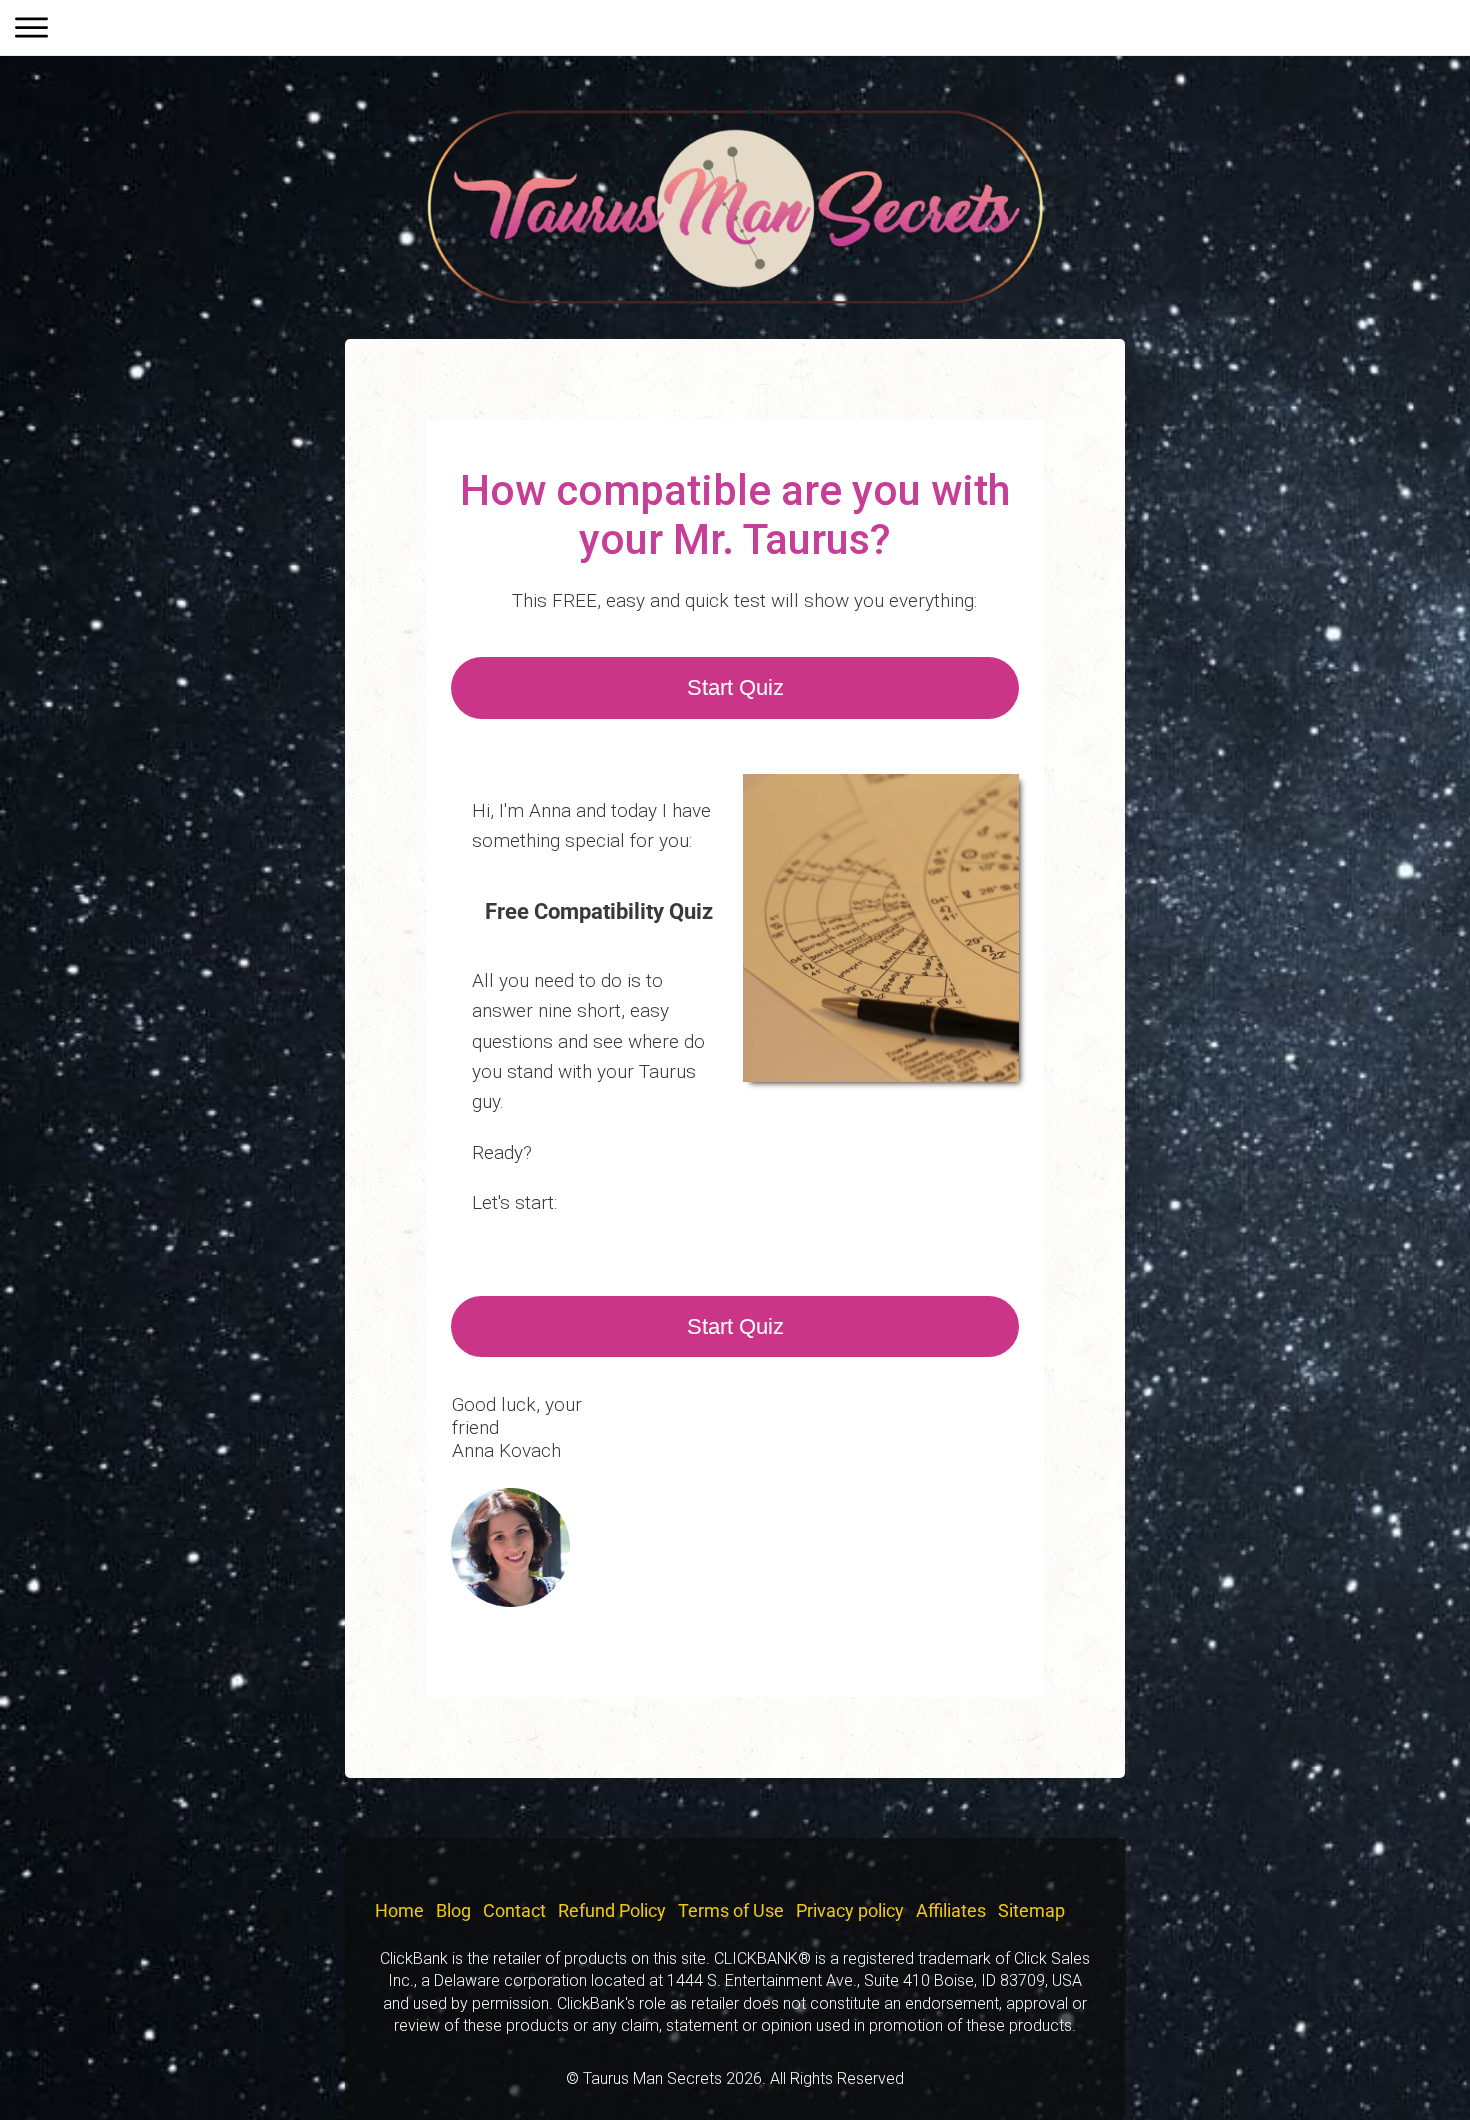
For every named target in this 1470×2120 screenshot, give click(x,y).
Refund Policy (612, 1910)
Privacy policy (850, 1910)
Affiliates (951, 1910)
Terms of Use (731, 1910)
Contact (514, 1910)
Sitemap (1031, 1910)
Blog (453, 1910)
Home (399, 1910)
